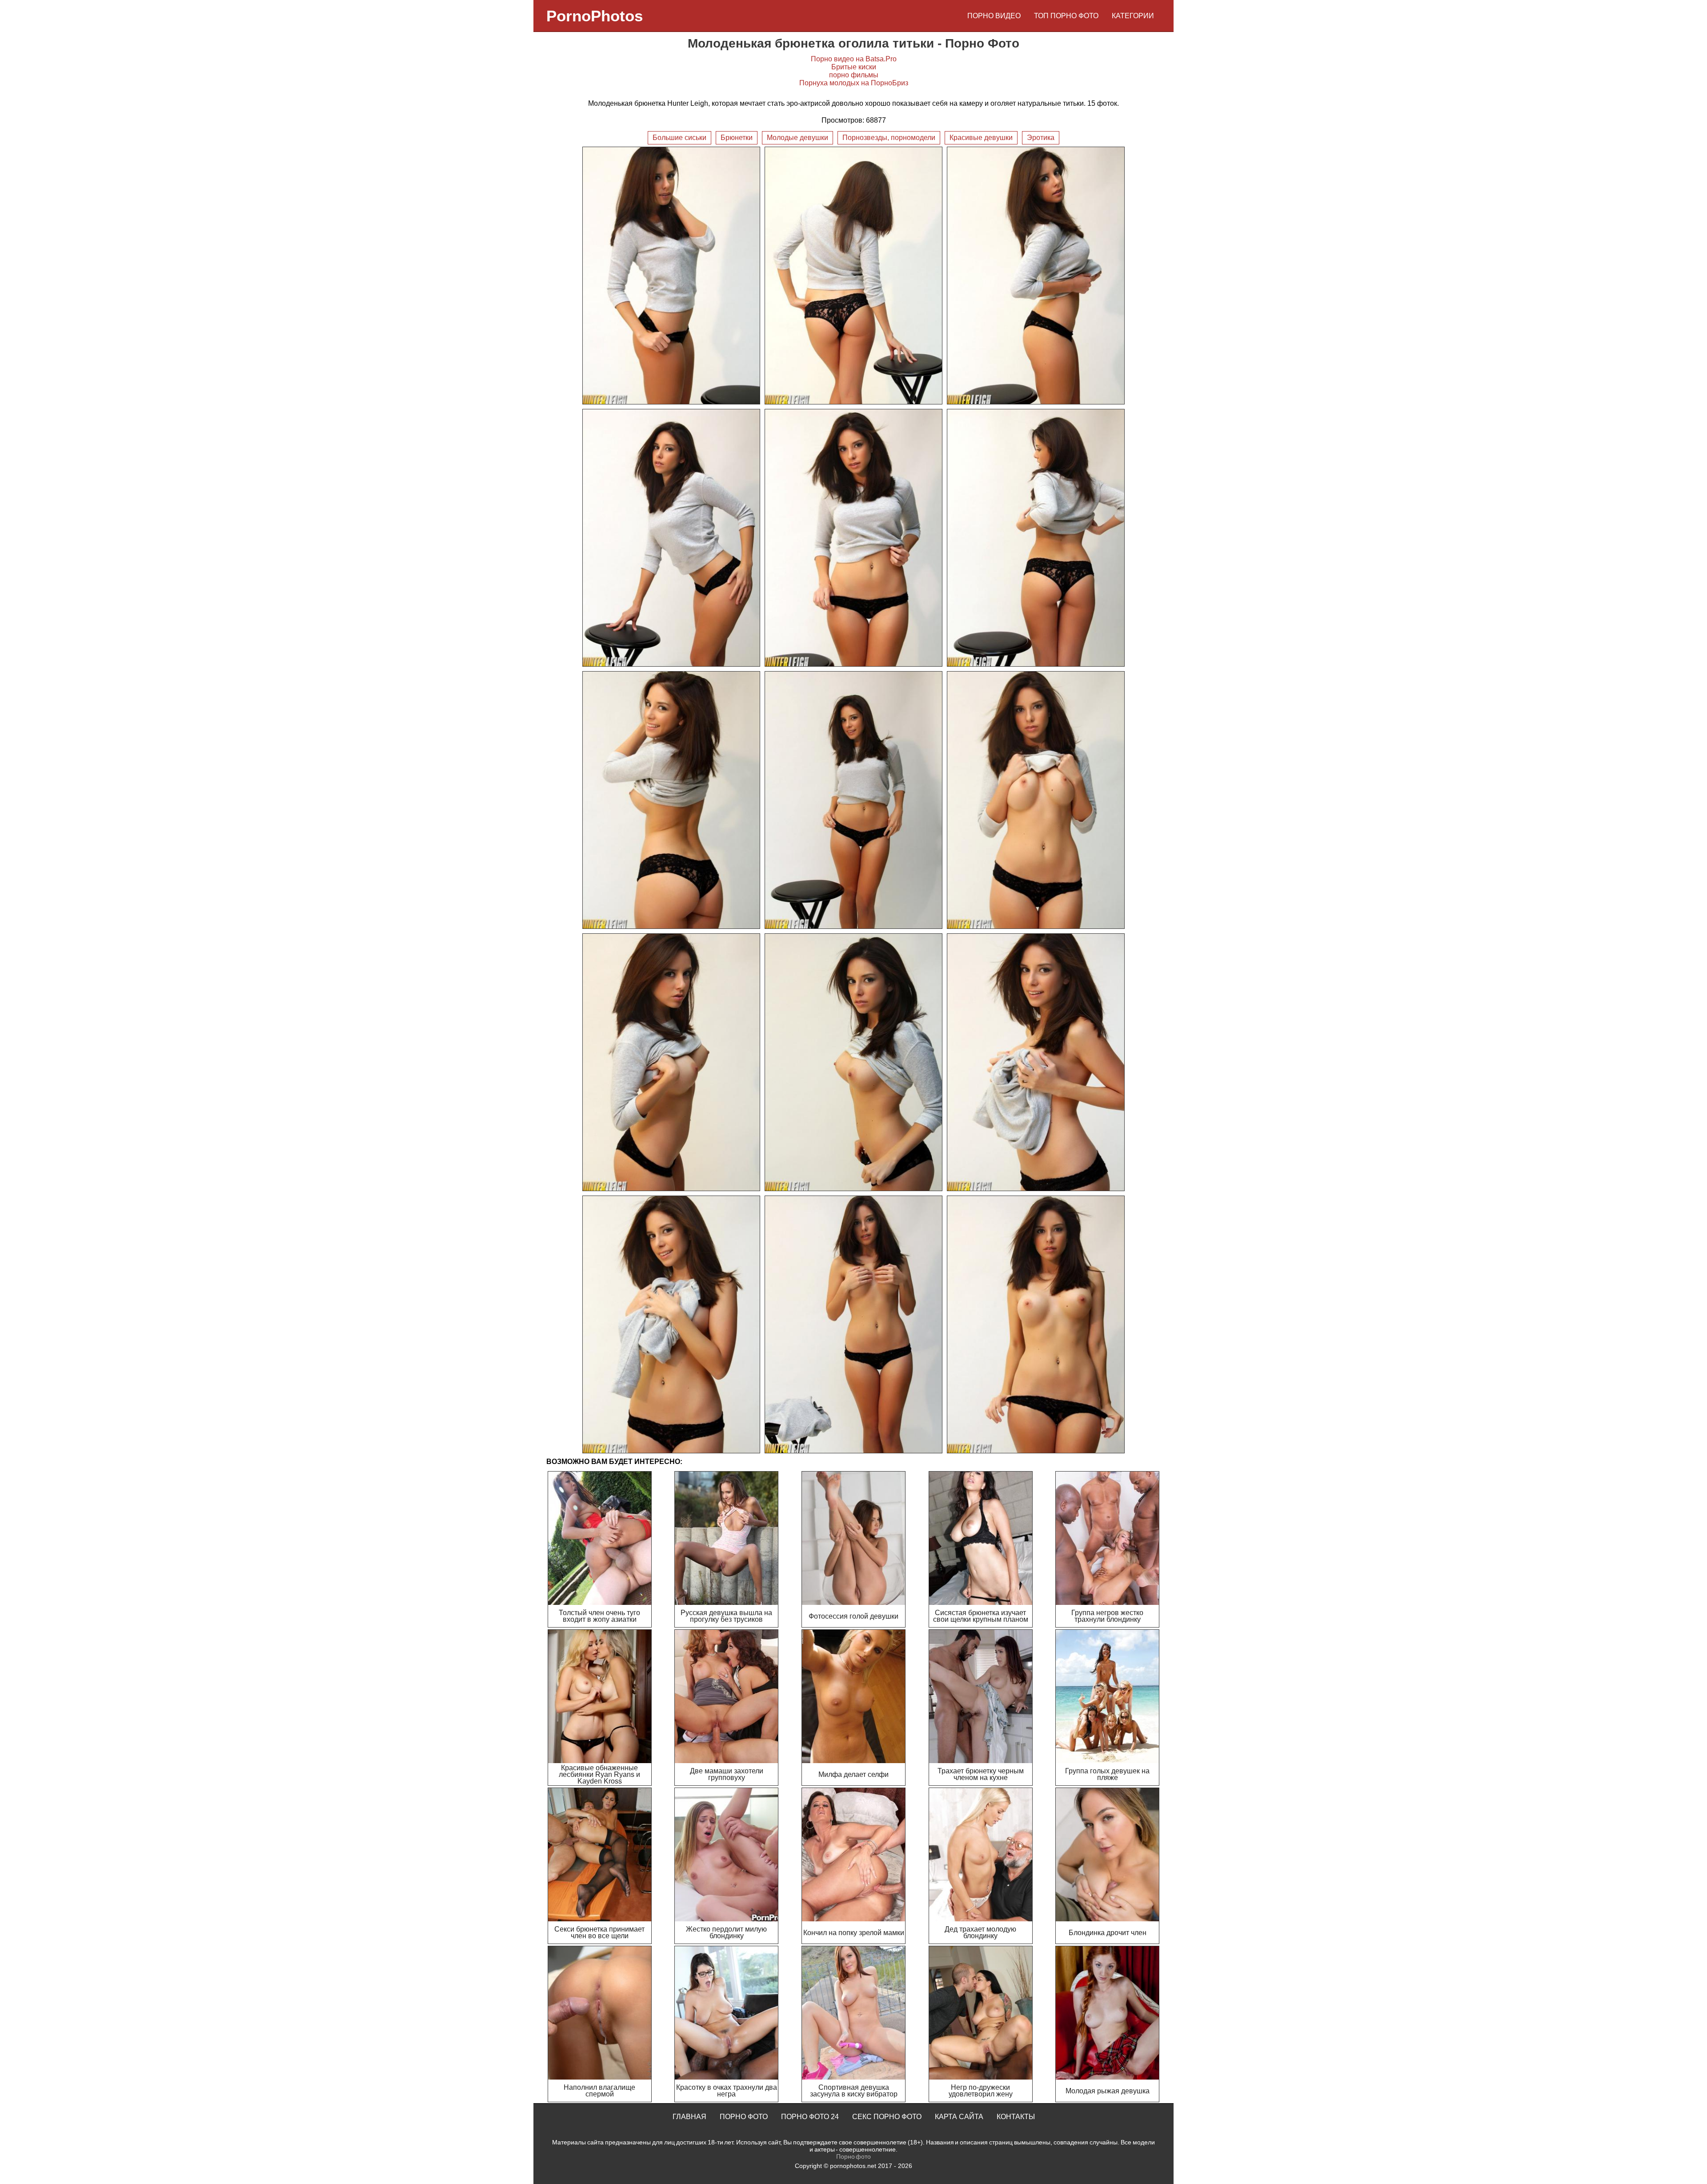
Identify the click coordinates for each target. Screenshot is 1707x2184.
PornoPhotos (595, 16)
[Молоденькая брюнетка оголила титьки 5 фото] (853, 538)
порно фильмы (854, 75)
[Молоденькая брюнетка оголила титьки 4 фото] (671, 538)
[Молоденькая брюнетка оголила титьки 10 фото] (671, 1062)
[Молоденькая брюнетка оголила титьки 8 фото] (853, 800)
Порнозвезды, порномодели (889, 138)
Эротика (1041, 138)
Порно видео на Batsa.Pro (854, 59)
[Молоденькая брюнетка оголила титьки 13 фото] (671, 1324)
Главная (689, 2117)
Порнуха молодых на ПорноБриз (854, 83)
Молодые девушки (797, 138)
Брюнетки (737, 138)
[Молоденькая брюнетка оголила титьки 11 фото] (853, 1062)
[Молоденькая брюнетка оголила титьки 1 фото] (671, 276)
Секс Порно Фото (887, 2117)
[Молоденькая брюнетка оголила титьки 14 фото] (853, 1324)
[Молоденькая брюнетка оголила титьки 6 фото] (1036, 538)
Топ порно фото (1066, 16)
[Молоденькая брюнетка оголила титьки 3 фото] (1036, 276)
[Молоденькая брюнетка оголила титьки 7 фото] (671, 800)
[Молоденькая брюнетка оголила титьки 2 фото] (853, 276)
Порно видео (994, 16)
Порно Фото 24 (810, 2117)
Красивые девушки (981, 138)
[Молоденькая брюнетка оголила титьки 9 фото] (1036, 800)
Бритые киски (854, 67)
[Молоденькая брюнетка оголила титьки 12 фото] (1036, 1062)
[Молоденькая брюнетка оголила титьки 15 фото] (1036, 1324)
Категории (1133, 16)
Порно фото (744, 2117)
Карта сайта (959, 2117)
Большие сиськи (679, 138)
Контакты (1016, 2117)
